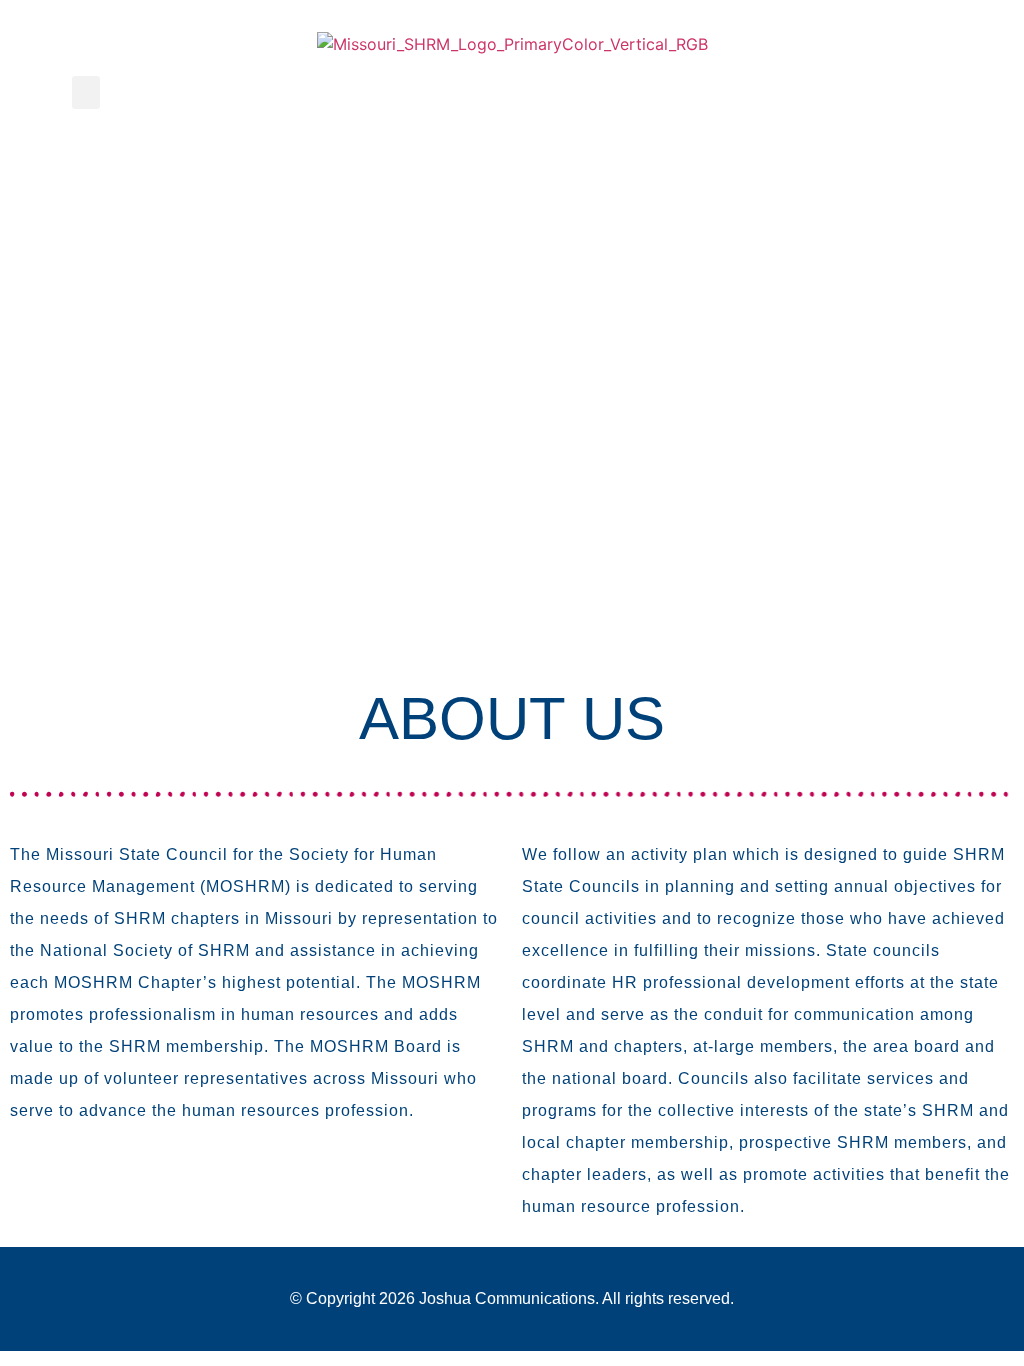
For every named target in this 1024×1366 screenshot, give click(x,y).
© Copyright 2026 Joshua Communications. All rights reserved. (512, 1298)
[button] (86, 92)
